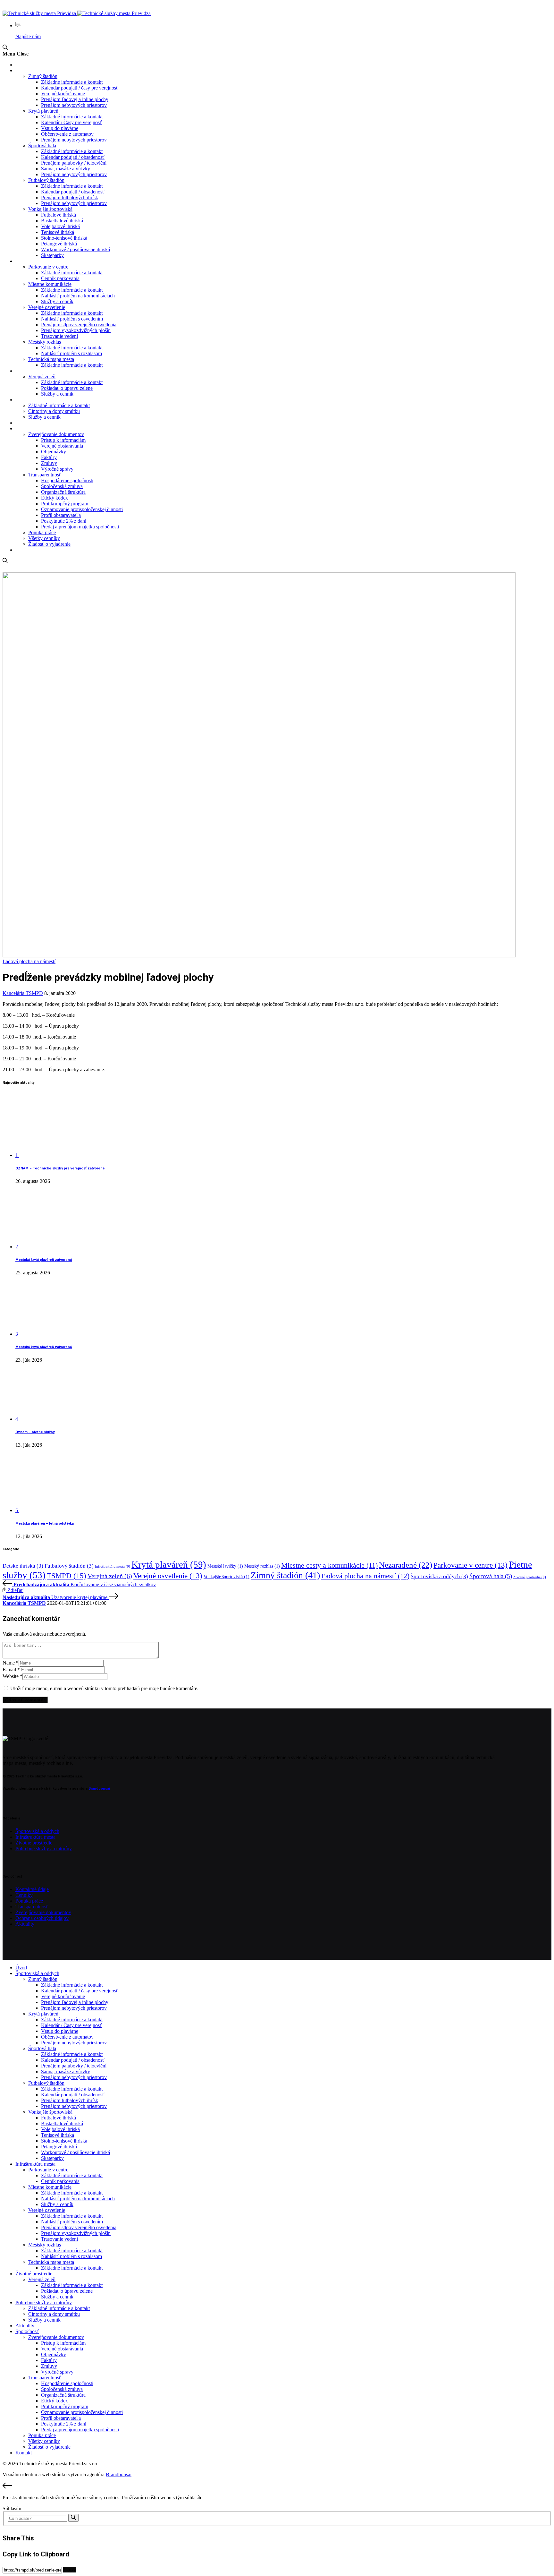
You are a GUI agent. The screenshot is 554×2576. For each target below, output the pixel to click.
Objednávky (54, 452)
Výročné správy (57, 469)
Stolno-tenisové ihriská (64, 238)
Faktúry (49, 457)
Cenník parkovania (60, 278)
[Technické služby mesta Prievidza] (77, 13)
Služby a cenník (57, 301)
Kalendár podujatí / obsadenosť (73, 157)
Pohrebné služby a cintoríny (41, 400)
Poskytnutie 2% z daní (64, 521)
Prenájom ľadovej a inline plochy (75, 99)
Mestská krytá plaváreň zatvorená (44, 1260)
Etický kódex (55, 498)
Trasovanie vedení (59, 336)
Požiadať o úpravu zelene (67, 388)
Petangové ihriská (59, 244)
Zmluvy (49, 463)
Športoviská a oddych (35, 71)
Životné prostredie (32, 371)
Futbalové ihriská (59, 215)
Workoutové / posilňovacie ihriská (76, 249)
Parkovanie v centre (48, 267)
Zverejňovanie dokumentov (56, 434)
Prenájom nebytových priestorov (74, 105)
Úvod (20, 65)
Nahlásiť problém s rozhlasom (71, 353)
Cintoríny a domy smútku (54, 411)
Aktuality (24, 423)
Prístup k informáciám (63, 440)
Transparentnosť (45, 475)
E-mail (11, 1669)
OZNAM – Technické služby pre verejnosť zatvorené (60, 1168)
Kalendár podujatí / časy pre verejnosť (80, 88)
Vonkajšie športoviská (50, 209)
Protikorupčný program (65, 504)
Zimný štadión (43, 76)
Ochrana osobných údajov (42, 1918)
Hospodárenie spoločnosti (67, 480)
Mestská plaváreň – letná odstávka (45, 1523)
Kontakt (23, 550)
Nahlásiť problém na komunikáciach (78, 296)
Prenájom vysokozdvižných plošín (76, 330)
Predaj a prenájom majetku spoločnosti (80, 527)
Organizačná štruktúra (63, 492)
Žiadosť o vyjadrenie (49, 544)
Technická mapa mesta (51, 359)
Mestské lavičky (225, 1566)
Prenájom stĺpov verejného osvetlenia (79, 325)
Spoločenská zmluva (62, 486)
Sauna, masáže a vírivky (66, 169)
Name (11, 1663)
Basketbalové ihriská (62, 221)
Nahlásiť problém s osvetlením (72, 319)
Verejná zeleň (42, 377)
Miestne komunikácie (50, 284)
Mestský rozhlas (45, 342)
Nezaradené (406, 1565)
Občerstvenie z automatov (67, 134)
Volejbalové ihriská (60, 226)
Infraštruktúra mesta (35, 261)
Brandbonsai (99, 1789)
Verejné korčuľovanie (63, 94)
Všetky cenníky (44, 538)
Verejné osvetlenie (47, 307)
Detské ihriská (23, 1566)
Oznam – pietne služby (35, 1432)
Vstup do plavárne (60, 128)
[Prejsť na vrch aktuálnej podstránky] (277, 2486)
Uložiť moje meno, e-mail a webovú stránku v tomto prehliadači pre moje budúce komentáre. (104, 1688)
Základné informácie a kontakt (72, 82)
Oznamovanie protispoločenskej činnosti (82, 509)
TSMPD (67, 1576)
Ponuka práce (42, 532)
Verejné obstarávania (62, 446)
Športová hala (42, 145)
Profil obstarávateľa (61, 515)
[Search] (73, 2518)
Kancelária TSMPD (23, 993)
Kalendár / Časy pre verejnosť (71, 122)
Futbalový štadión (46, 180)
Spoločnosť (26, 429)
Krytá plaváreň (43, 111)
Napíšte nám (28, 36)
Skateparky (52, 255)
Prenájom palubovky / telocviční (74, 163)
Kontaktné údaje (32, 1889)
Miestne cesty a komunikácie (329, 1565)
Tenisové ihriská (58, 232)
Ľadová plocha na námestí (29, 961)
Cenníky (24, 1895)
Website (13, 1676)
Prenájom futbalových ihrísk (70, 197)
